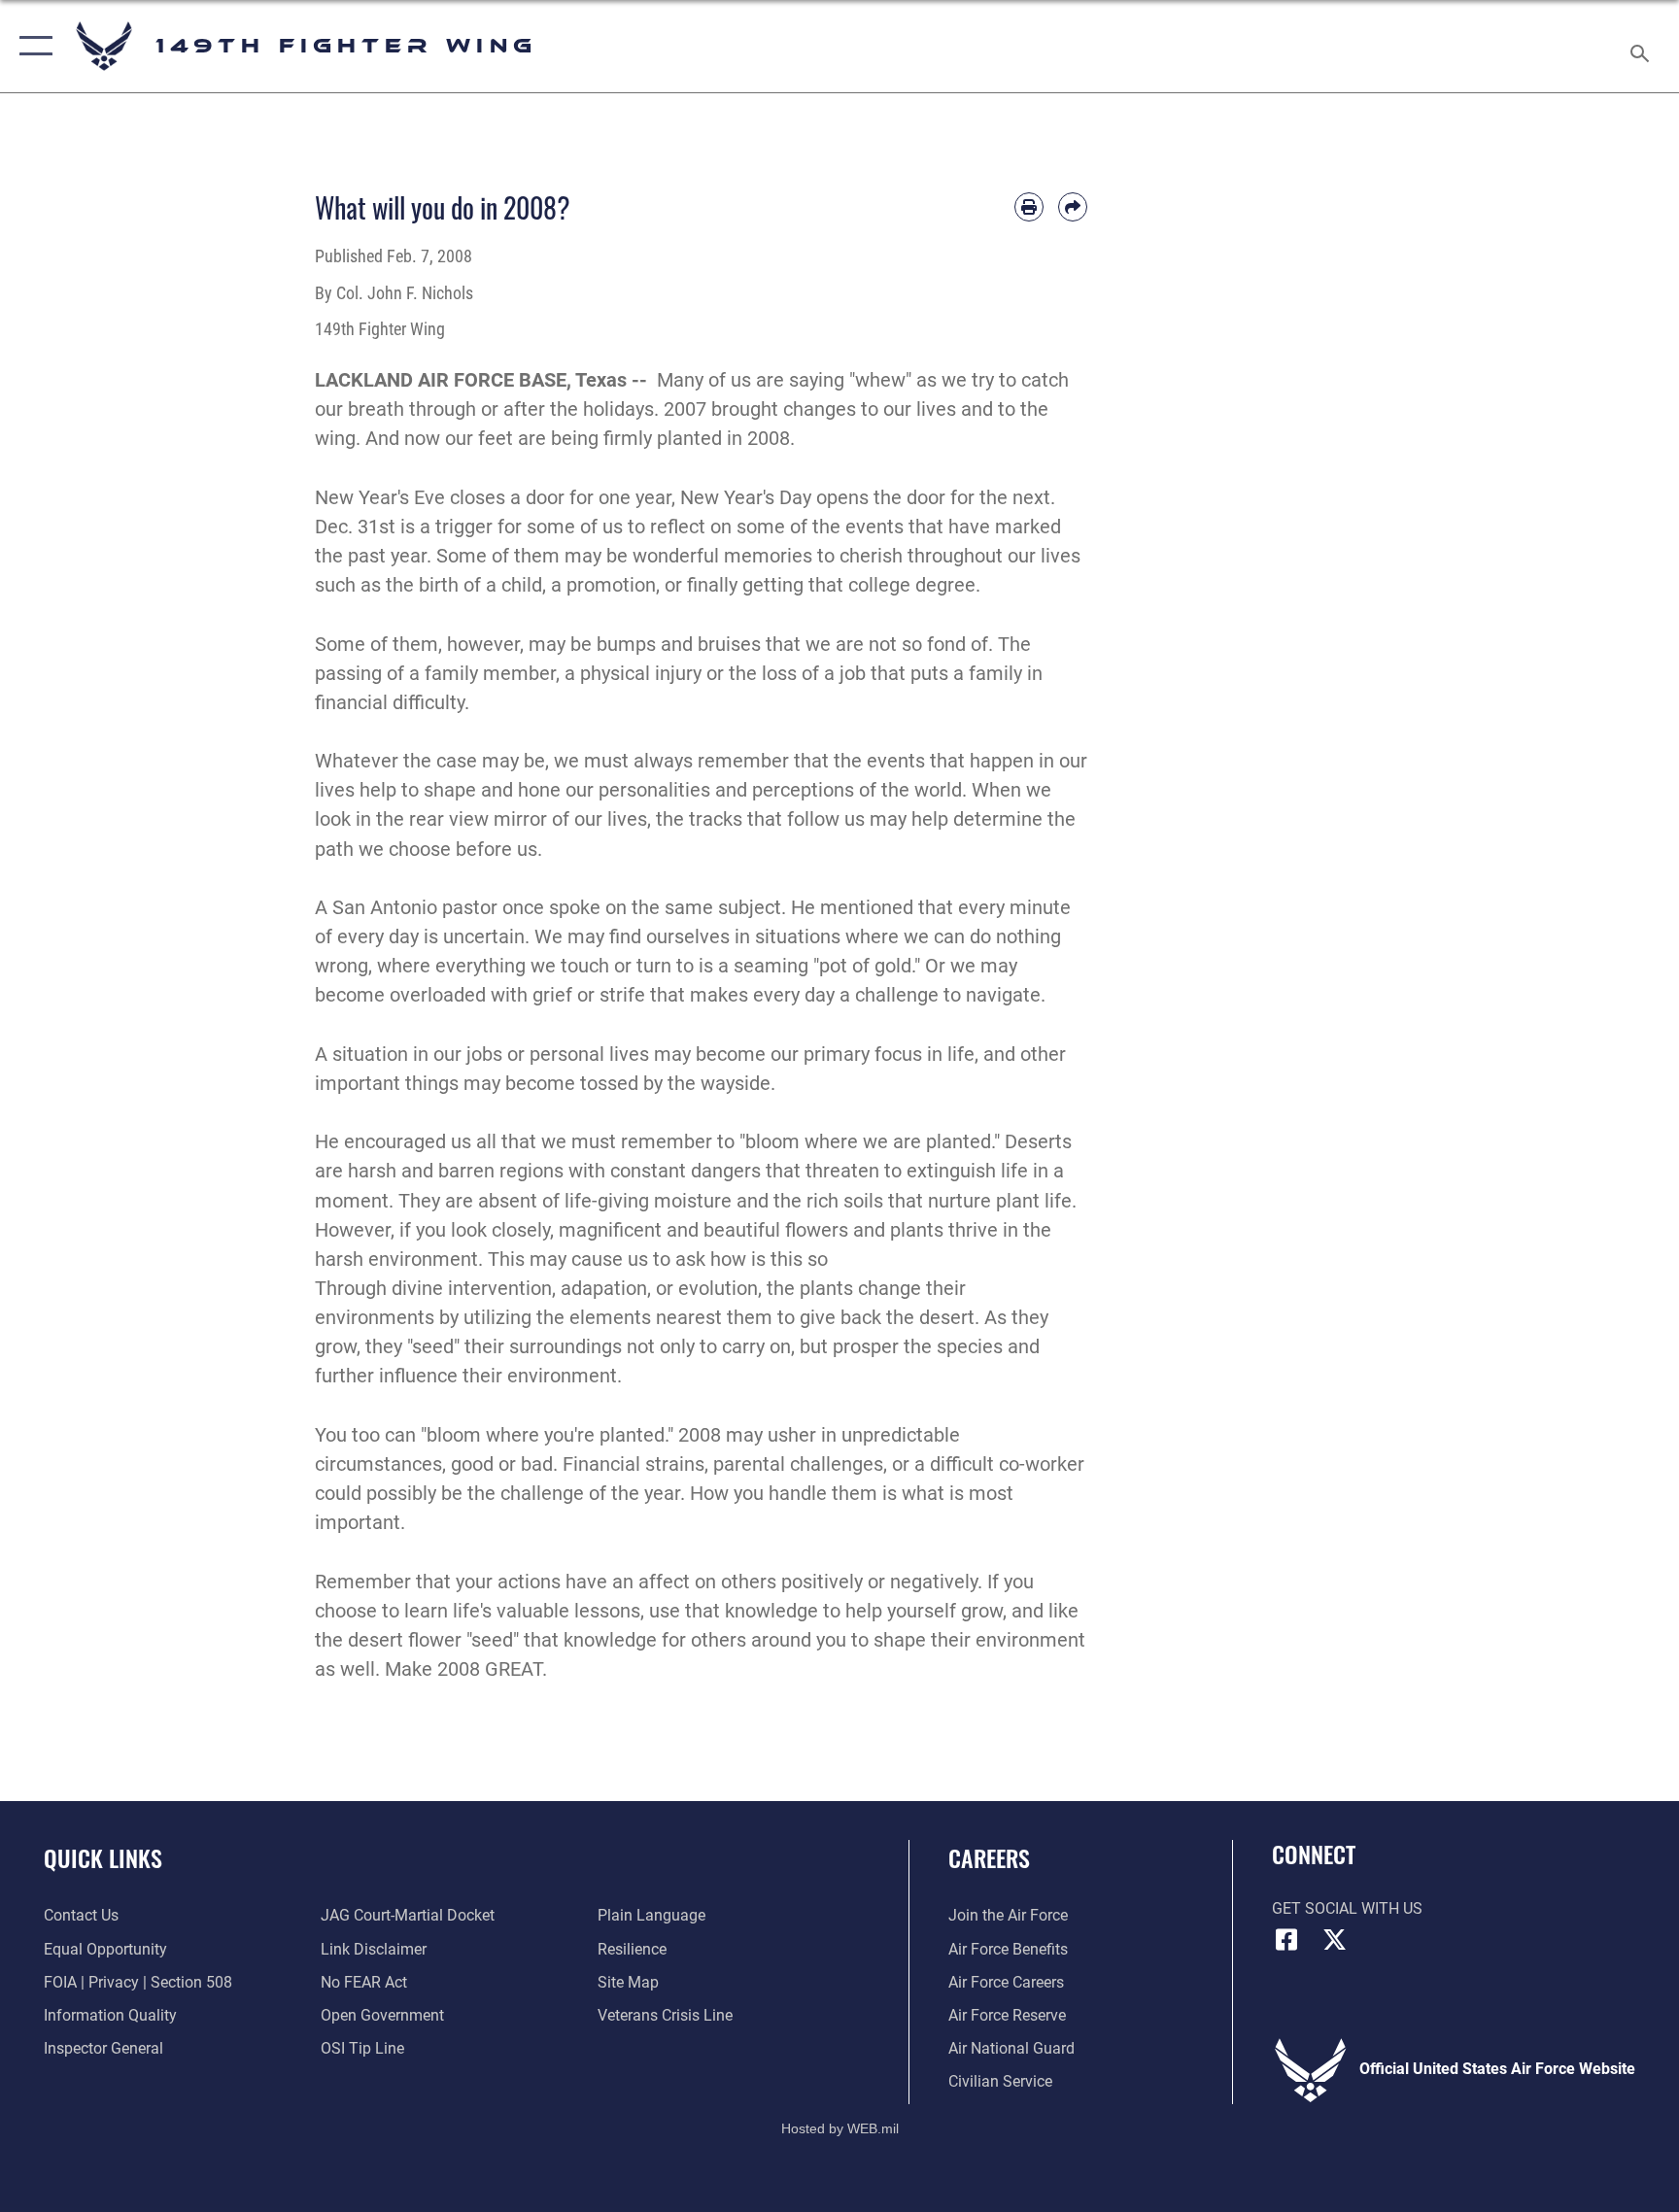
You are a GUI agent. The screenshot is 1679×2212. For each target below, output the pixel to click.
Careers (989, 1857)
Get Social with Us (1347, 1908)
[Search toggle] (1642, 46)
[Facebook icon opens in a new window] (1286, 1940)
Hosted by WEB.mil (840, 2128)
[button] (32, 46)
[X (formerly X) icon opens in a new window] (1335, 1940)
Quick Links (103, 1857)
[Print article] (1029, 207)
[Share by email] (1073, 207)
